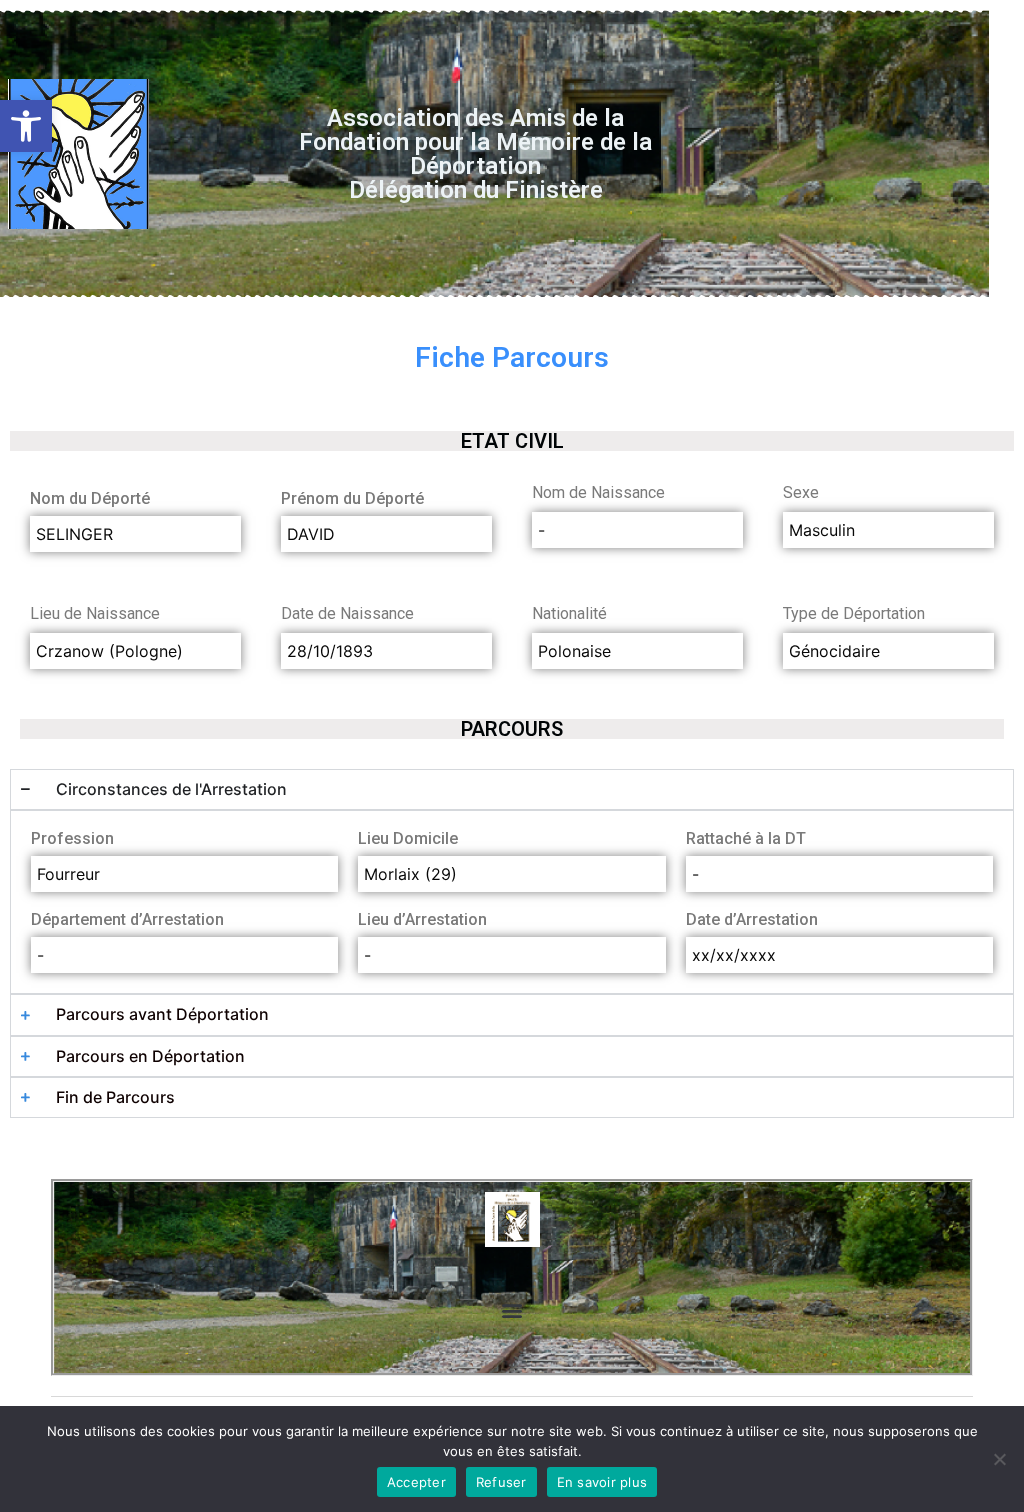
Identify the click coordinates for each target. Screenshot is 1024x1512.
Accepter (416, 1482)
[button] (26, 126)
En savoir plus (602, 1482)
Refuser (501, 1482)
